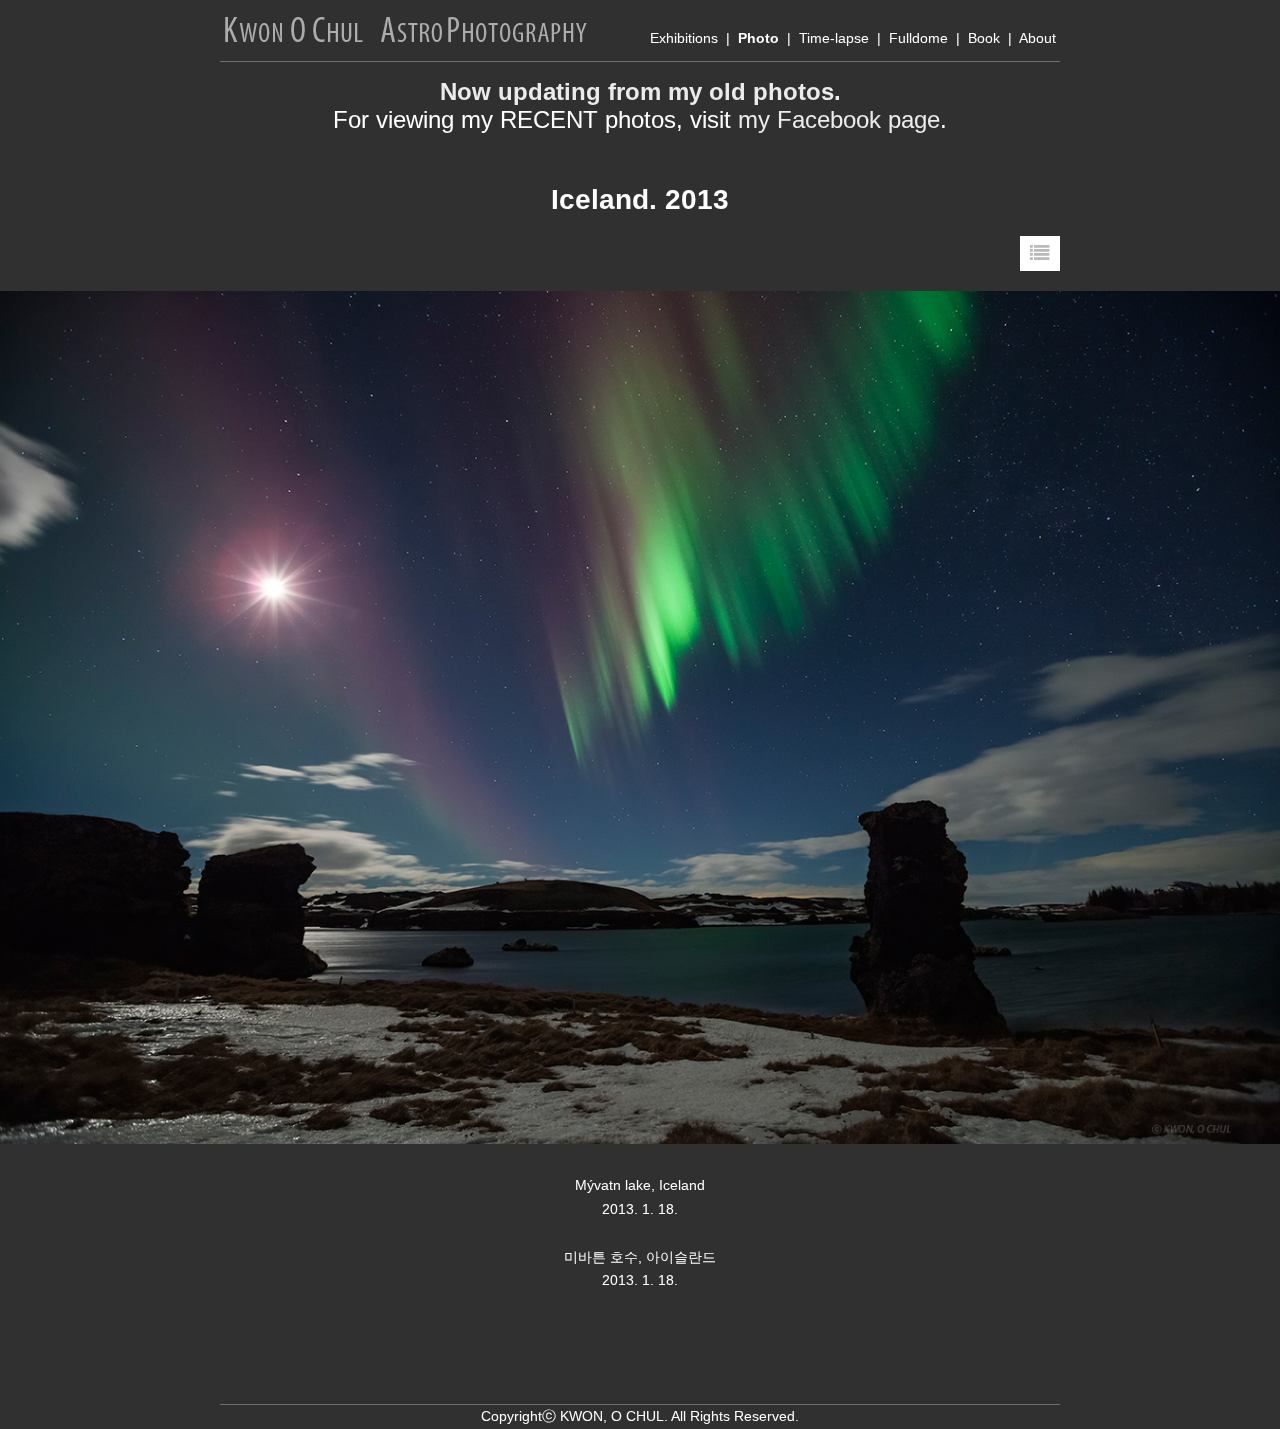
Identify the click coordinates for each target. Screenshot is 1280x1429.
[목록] (1040, 253)
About (1037, 38)
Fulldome (918, 38)
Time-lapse (834, 38)
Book (984, 38)
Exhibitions (684, 38)
